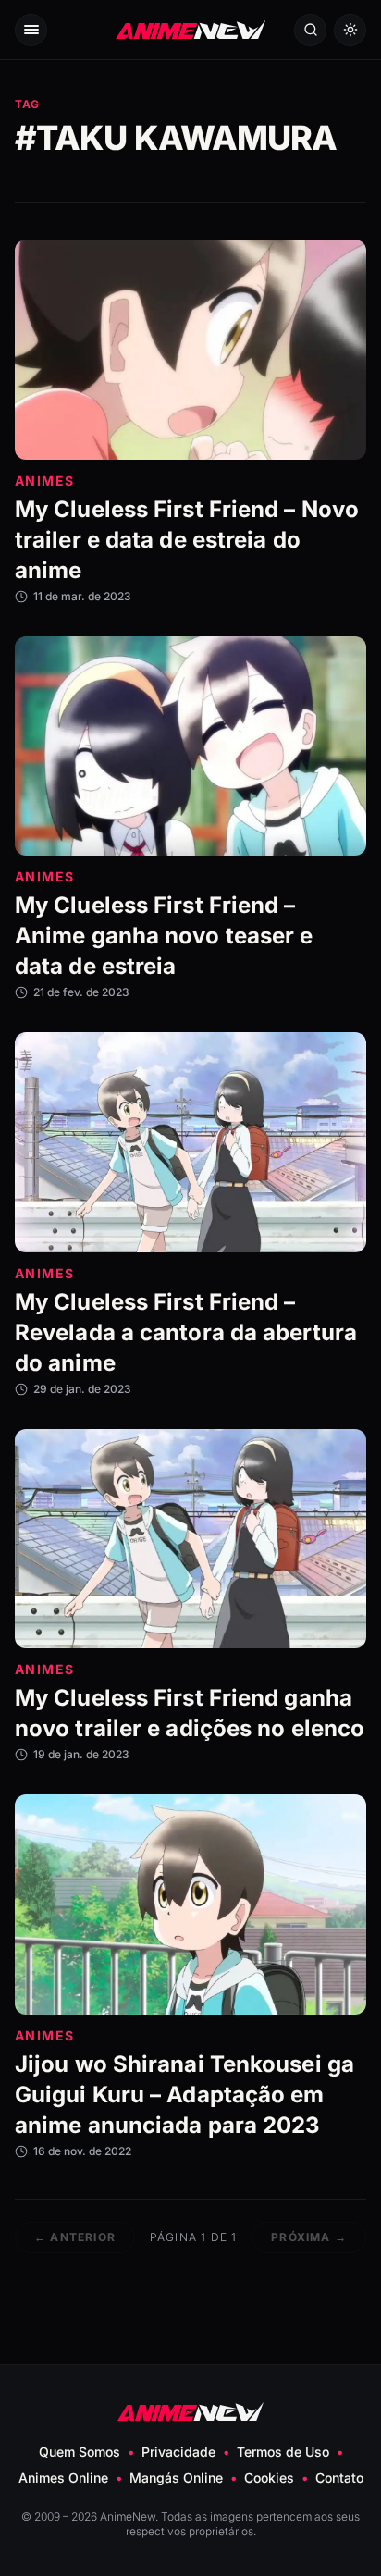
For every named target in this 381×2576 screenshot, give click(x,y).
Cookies (269, 2477)
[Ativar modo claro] (350, 30)
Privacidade (178, 2452)
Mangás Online (176, 2477)
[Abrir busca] (310, 30)
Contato (339, 2477)
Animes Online (63, 2477)
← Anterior (75, 2237)
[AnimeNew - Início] (190, 30)
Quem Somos (80, 2452)
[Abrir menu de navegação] (31, 30)
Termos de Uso (283, 2452)
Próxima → (309, 2237)
